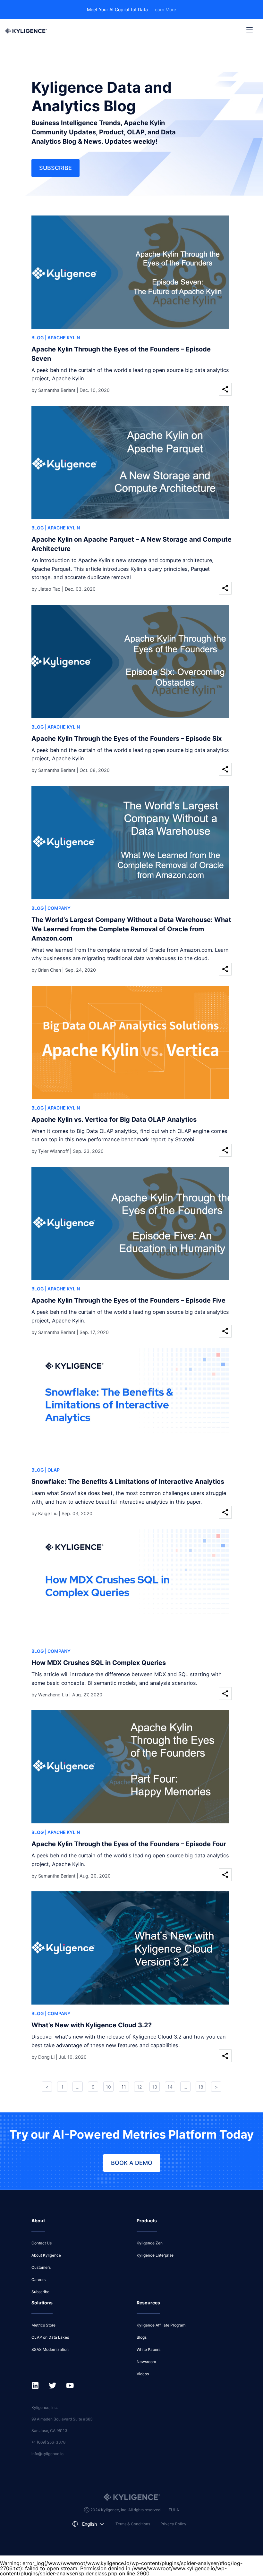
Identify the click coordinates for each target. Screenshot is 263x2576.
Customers (41, 2267)
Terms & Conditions (133, 2524)
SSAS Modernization (50, 2349)
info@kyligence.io (47, 2454)
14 (170, 2087)
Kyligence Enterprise (155, 2255)
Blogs (142, 2337)
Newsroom (146, 2362)
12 (139, 2087)
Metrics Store (43, 2325)
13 (155, 2087)
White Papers (148, 2349)
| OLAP (52, 1470)
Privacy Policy (173, 2524)
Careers (38, 2280)
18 (201, 2087)
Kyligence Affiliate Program (161, 2325)
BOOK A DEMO (132, 2163)
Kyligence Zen (150, 2243)
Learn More (164, 9)
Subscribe (55, 168)
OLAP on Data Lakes (50, 2337)
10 (108, 2087)
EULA (174, 2510)
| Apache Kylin (62, 338)
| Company (58, 908)
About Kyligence (46, 2255)
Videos (143, 2374)
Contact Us (42, 2243)
